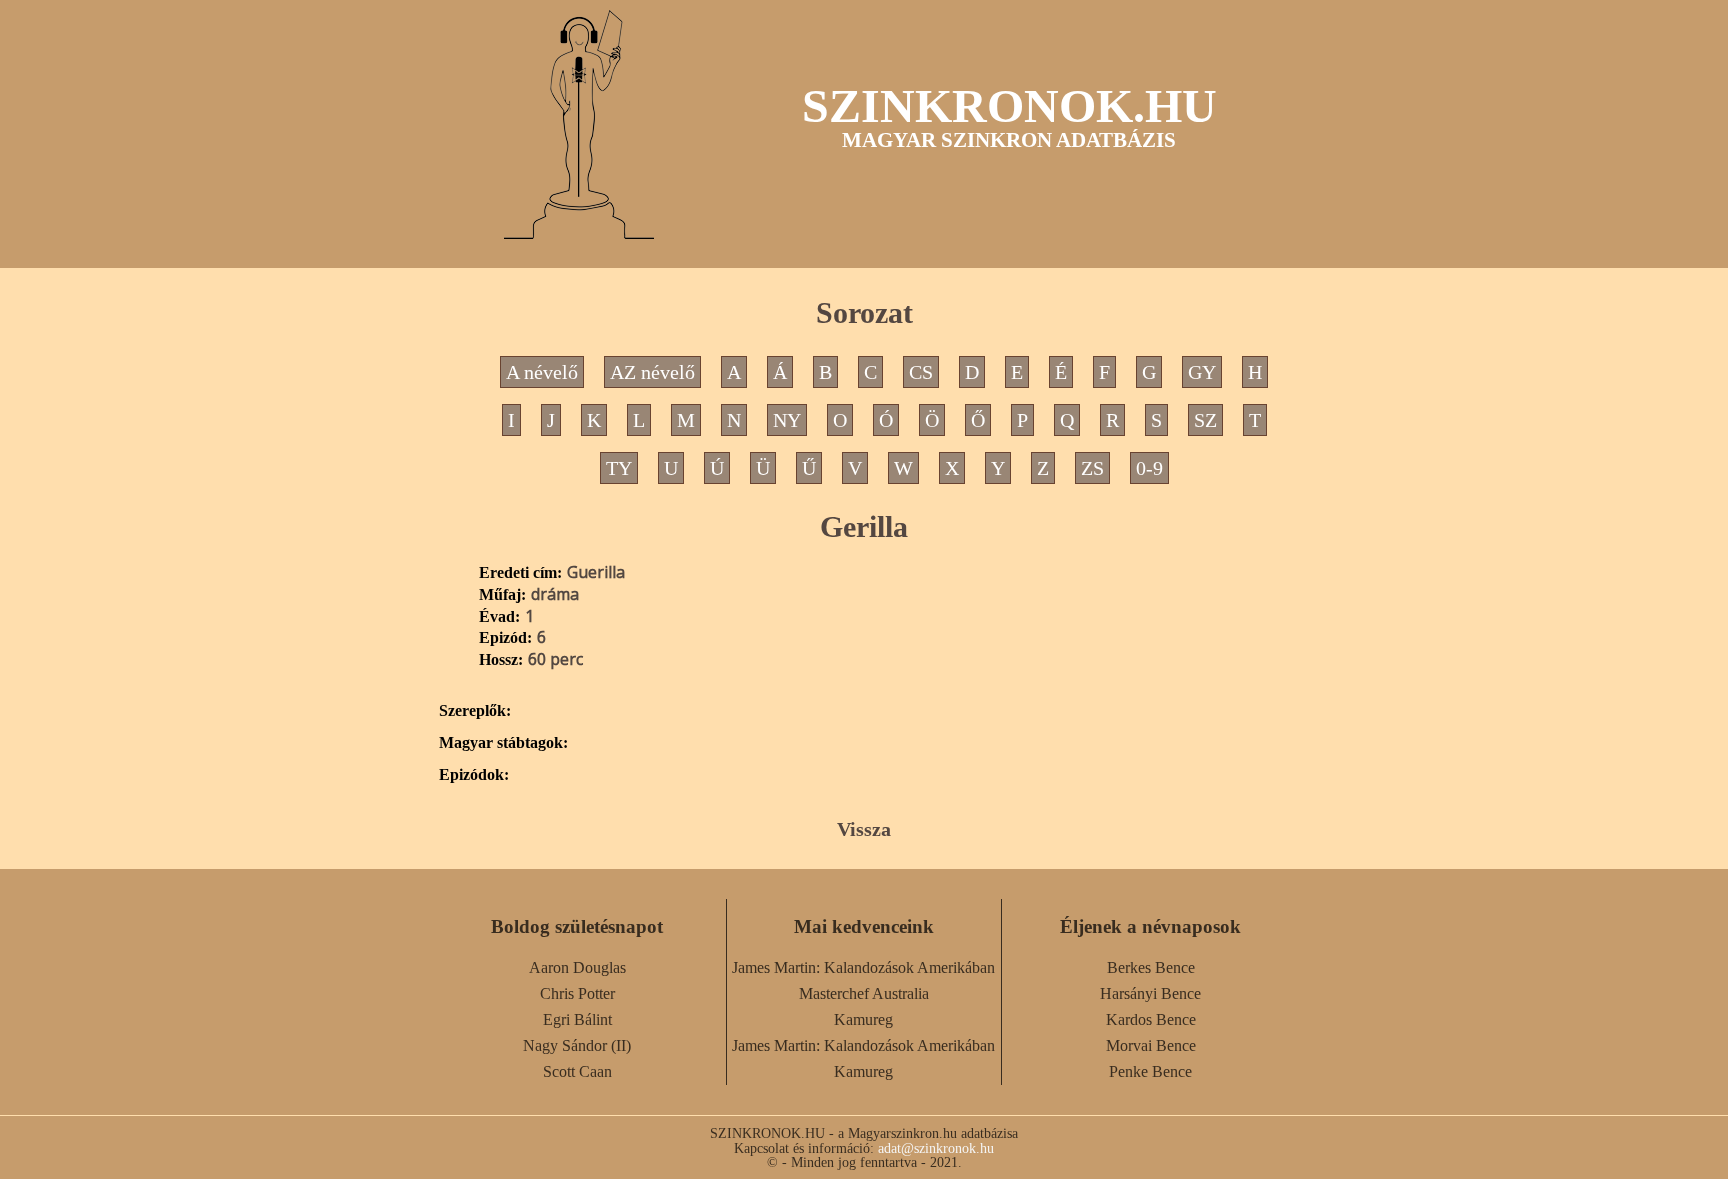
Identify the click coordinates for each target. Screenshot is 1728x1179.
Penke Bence (1150, 1071)
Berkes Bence (1151, 967)
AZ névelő (652, 372)
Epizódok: (474, 775)
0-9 (1149, 468)
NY (787, 420)
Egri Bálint (577, 1019)
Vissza (864, 829)
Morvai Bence (1151, 1045)
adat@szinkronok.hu (936, 1148)
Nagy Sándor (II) (577, 1045)
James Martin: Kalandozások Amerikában (863, 967)
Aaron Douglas (577, 967)
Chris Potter (577, 993)
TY (619, 468)
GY (1202, 372)
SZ (1205, 420)
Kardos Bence (1151, 1019)
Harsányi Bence (1150, 993)
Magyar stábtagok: (503, 743)
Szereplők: (475, 711)
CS (921, 372)
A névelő (542, 372)
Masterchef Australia (864, 993)
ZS (1092, 468)
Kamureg (863, 1019)
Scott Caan (577, 1071)
